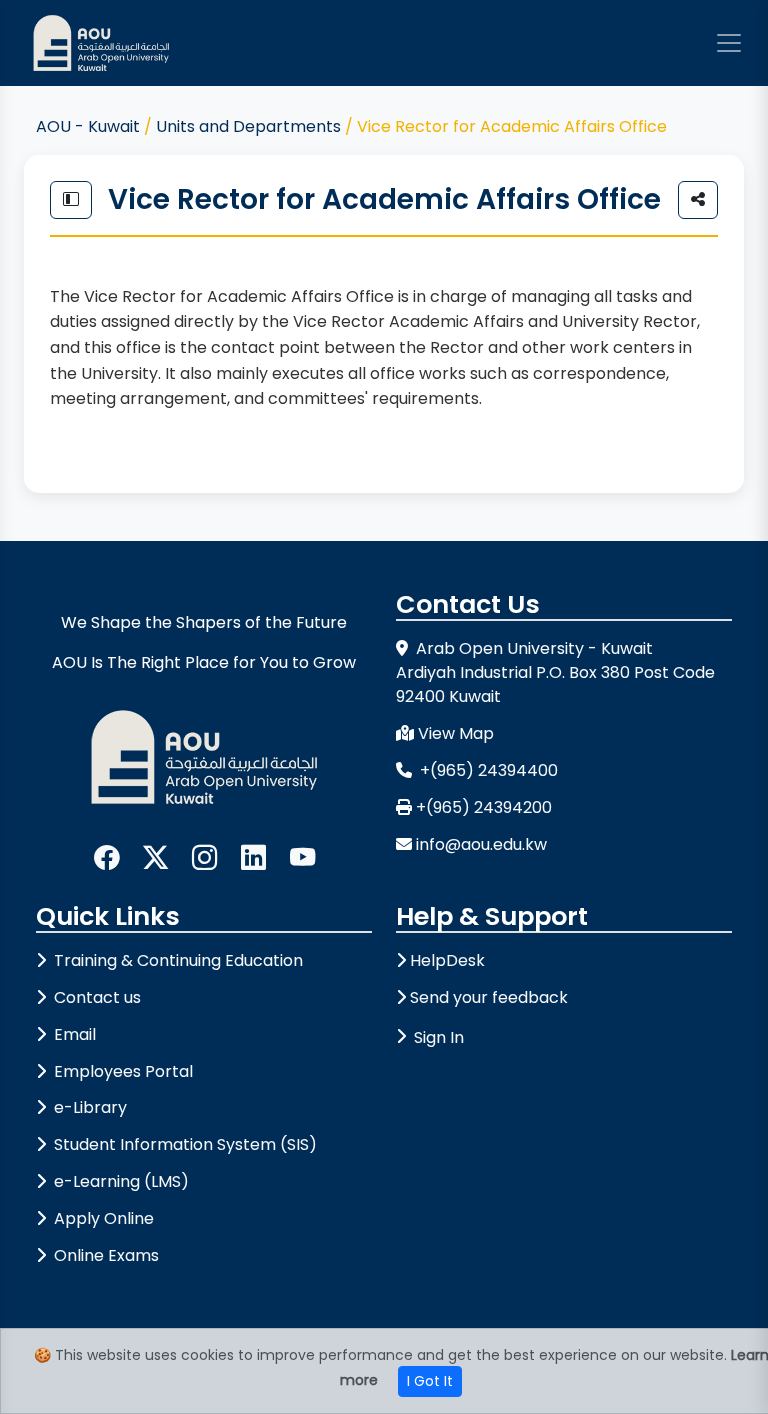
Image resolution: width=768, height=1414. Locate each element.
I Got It (430, 1381)
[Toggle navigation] (729, 43)
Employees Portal (121, 1071)
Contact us (95, 997)
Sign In (439, 1037)
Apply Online (102, 1218)
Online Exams (104, 1255)
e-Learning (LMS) (119, 1181)
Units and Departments (248, 126)
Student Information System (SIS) (183, 1144)
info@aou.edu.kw (481, 844)
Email (73, 1034)
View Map (456, 733)
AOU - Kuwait (88, 126)
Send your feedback (489, 997)
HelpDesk (447, 960)
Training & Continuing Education (176, 960)
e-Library (88, 1107)
